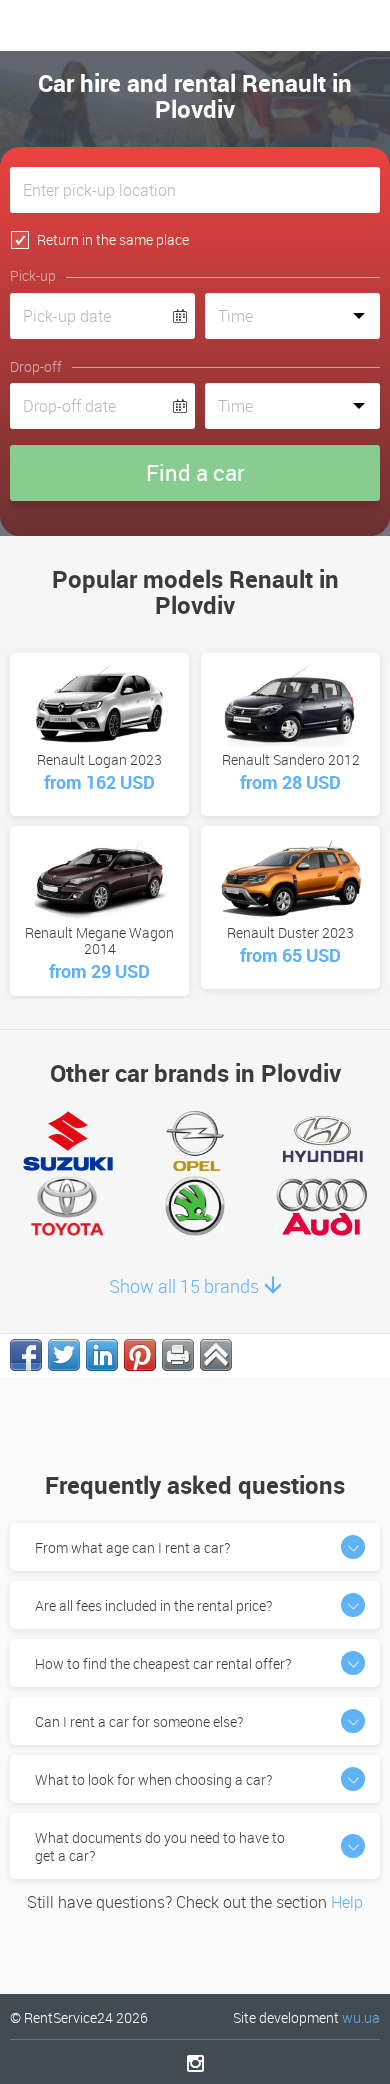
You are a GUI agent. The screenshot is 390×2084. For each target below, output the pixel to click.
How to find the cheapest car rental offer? (163, 1663)
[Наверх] (216, 1355)
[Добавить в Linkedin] (102, 1355)
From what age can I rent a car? (132, 1547)
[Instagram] (195, 2063)
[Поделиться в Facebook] (26, 1355)
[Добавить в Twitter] (64, 1355)
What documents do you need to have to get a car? (160, 1846)
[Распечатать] (178, 1355)
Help (347, 1902)
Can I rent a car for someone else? (139, 1721)
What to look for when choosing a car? (153, 1779)
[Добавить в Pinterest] (140, 1355)
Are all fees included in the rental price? (153, 1605)
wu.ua (361, 2017)
